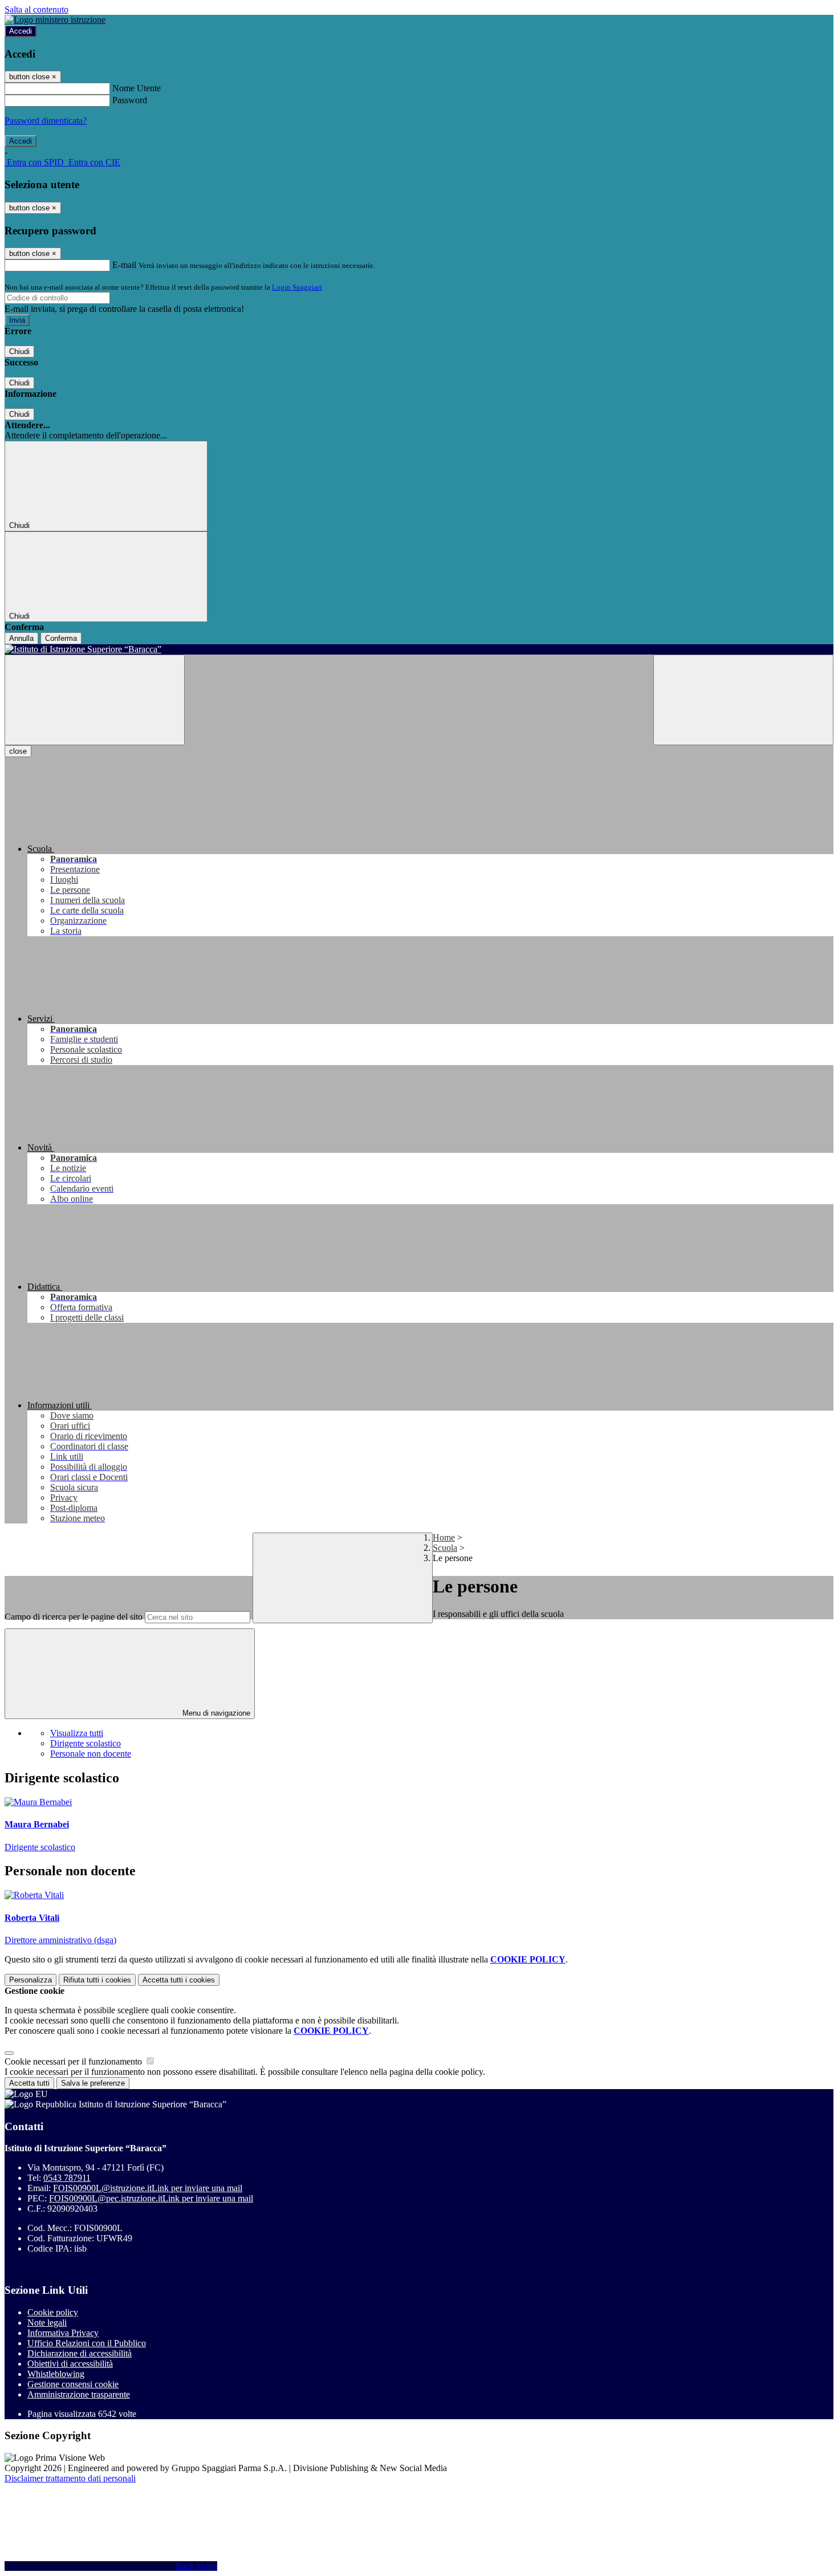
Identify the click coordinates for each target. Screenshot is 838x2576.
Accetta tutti (179, 1980)
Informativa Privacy (63, 2333)
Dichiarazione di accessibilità (80, 2353)
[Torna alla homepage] (419, 649)
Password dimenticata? (46, 121)
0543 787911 (67, 2178)
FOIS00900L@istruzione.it (148, 2188)
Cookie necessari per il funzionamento (74, 2061)
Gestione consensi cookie (73, 2384)
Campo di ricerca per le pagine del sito (74, 1617)
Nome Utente (137, 88)
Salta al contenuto (36, 9)
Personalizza (30, 1980)
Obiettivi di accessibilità (70, 2364)
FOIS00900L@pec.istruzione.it (151, 2198)
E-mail (124, 265)
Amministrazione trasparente (79, 2394)
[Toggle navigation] (95, 700)
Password (130, 100)
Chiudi (19, 352)
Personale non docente (91, 1754)
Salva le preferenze (93, 2083)
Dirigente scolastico (86, 1743)
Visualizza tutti (77, 1733)
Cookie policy (53, 2312)
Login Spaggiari (297, 287)
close (18, 751)
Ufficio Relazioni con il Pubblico (87, 2343)
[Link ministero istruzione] (55, 20)
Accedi (21, 31)
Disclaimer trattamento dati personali (70, 2478)
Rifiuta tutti (97, 1980)
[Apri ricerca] (743, 700)
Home (444, 1537)
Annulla (21, 638)
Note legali (47, 2323)
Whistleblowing (56, 2374)
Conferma (61, 638)
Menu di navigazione (215, 1713)
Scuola (445, 1548)
